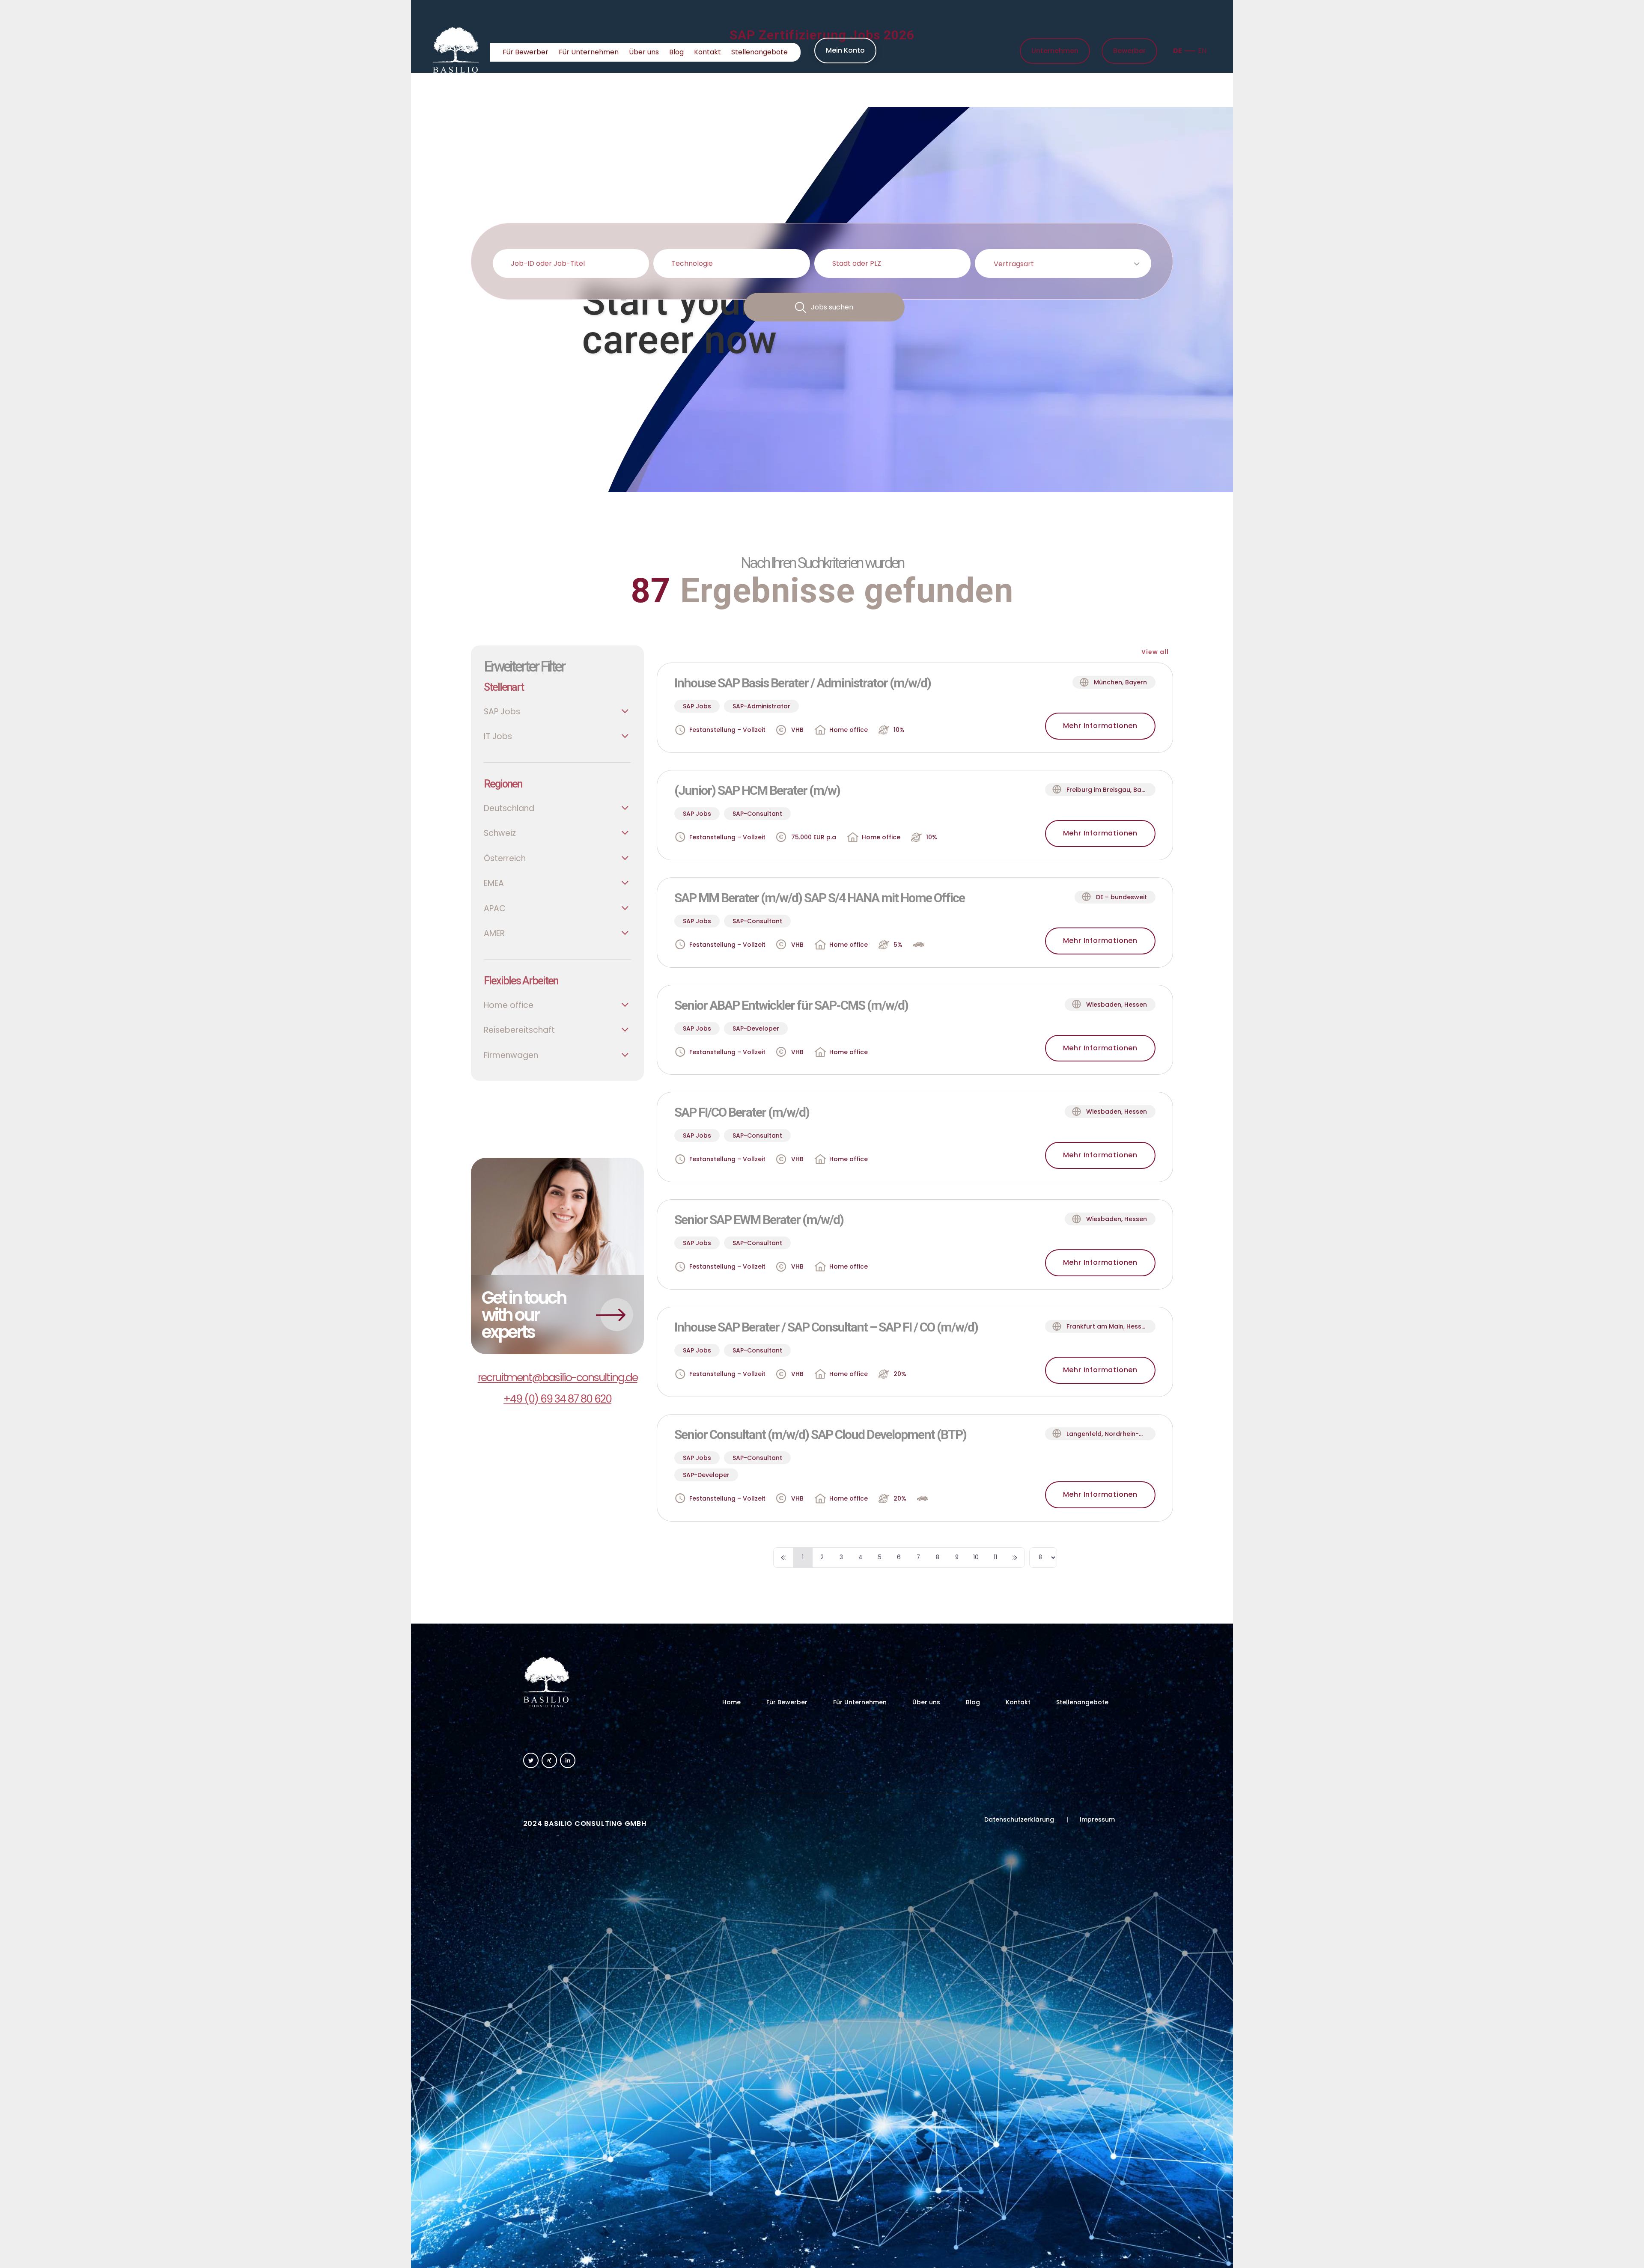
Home (451, 90)
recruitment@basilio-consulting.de (558, 1378)
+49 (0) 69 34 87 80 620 (557, 1399)
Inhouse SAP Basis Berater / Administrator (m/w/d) (803, 683)
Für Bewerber (526, 52)
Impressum (1097, 1819)
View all (1155, 652)
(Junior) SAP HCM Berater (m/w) (757, 790)
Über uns (644, 52)
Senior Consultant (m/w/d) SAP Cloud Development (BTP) (820, 1434)
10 (976, 1557)
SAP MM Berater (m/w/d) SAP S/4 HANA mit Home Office (819, 898)
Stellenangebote (759, 52)
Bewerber (1129, 51)
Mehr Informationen (1100, 726)
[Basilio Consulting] (456, 52)
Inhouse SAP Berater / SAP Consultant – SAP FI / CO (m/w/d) (826, 1327)
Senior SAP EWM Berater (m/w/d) (759, 1220)
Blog (676, 52)
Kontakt (707, 52)
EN (1202, 51)
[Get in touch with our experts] (557, 1256)
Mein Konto (845, 50)
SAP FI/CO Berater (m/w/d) (742, 1112)
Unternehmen (1055, 51)
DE (1178, 51)
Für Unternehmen (589, 52)
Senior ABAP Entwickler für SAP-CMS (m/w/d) (791, 1005)
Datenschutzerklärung (1019, 1819)
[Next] (1015, 1558)
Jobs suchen (832, 307)
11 (995, 1557)
